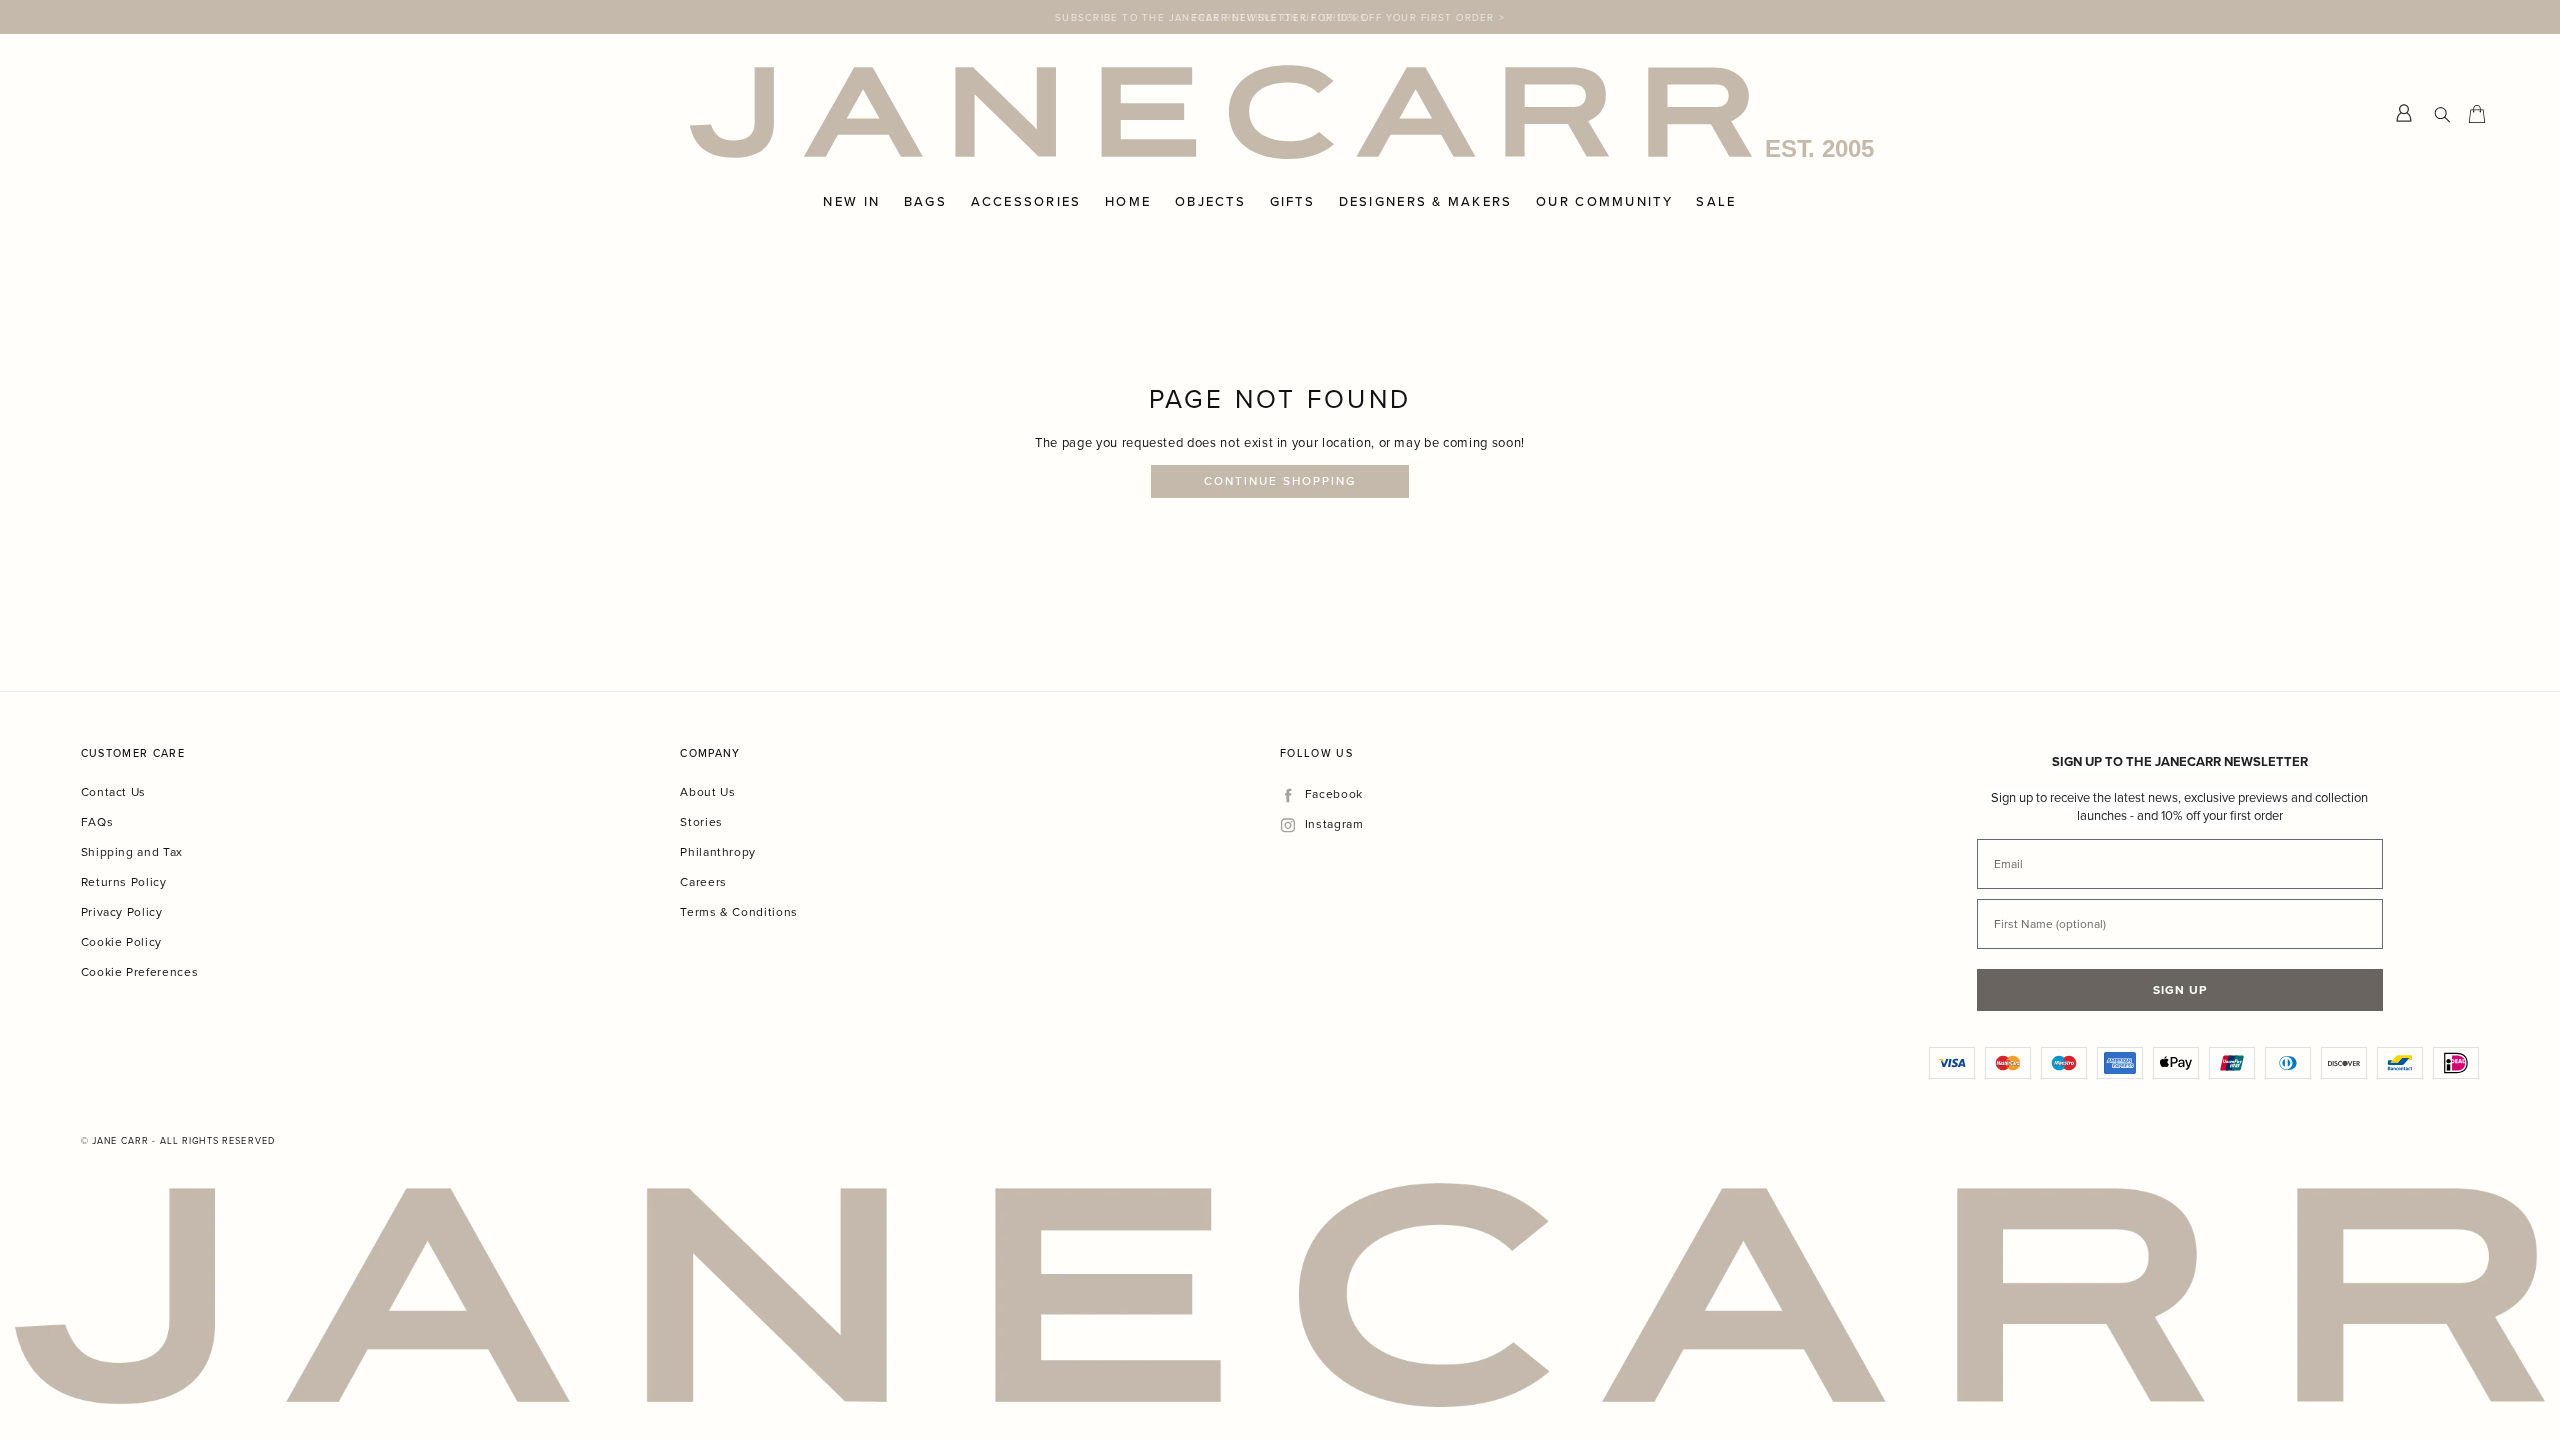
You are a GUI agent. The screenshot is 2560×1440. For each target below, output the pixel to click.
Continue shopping (1280, 481)
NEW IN (851, 202)
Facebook (1333, 794)
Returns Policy (124, 881)
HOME (1128, 202)
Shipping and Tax (132, 851)
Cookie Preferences (140, 971)
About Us (707, 791)
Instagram (1334, 824)
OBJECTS (1210, 202)
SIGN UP (2180, 989)
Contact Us (114, 791)
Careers (703, 881)
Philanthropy (718, 851)
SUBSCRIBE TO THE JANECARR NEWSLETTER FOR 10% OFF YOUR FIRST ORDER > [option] (1280, 17)
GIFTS (1292, 202)
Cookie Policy (121, 941)
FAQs (97, 821)
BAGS (925, 202)
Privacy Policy (122, 911)
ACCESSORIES (1026, 202)
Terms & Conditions (739, 911)
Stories (701, 821)
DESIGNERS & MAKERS (1426, 202)
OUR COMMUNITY (1604, 202)
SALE (1716, 202)
